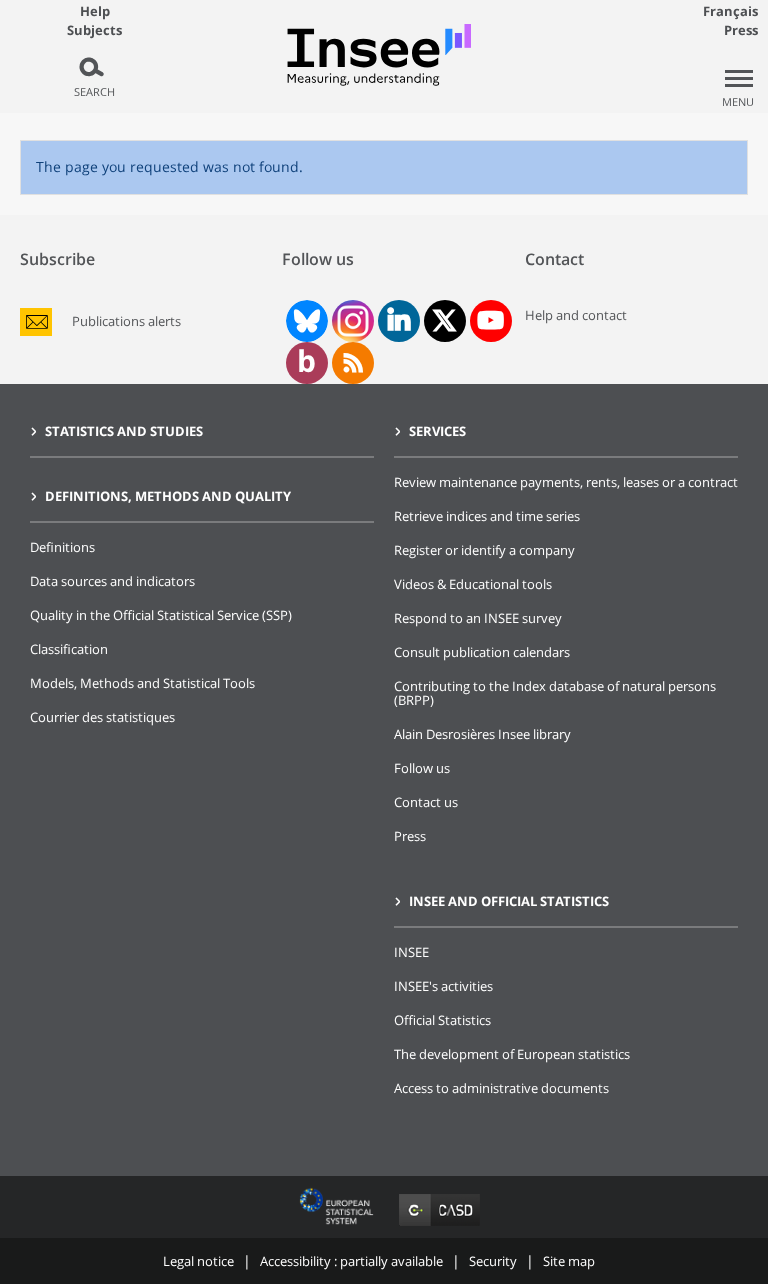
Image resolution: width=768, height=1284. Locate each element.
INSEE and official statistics (509, 901)
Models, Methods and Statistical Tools (142, 683)
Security (493, 1261)
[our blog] (306, 363)
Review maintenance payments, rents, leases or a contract (566, 482)
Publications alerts (126, 321)
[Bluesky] (305, 321)
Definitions (62, 547)
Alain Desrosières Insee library (482, 734)
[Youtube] (490, 321)
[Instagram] (351, 321)
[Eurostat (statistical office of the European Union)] (338, 1225)
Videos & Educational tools (473, 584)
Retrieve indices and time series (487, 516)
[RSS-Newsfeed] (353, 363)
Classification (69, 649)
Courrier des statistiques (102, 717)
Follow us (422, 768)
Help (95, 11)
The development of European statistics (512, 1054)
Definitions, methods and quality (168, 496)
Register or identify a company (484, 550)
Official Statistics (442, 1020)
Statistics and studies (124, 431)
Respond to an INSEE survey (478, 618)
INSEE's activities (443, 986)
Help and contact (576, 315)
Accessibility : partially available (351, 1261)
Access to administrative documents (501, 1088)
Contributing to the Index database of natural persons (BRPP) (555, 693)
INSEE (411, 952)
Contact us (426, 802)
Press (741, 30)
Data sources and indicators (112, 581)
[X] (444, 320)
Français (730, 11)
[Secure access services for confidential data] (439, 1225)
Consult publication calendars (482, 652)
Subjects (94, 30)
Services (437, 431)
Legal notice (198, 1261)
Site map (569, 1261)
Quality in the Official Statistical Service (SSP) (161, 615)
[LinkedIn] (399, 321)
